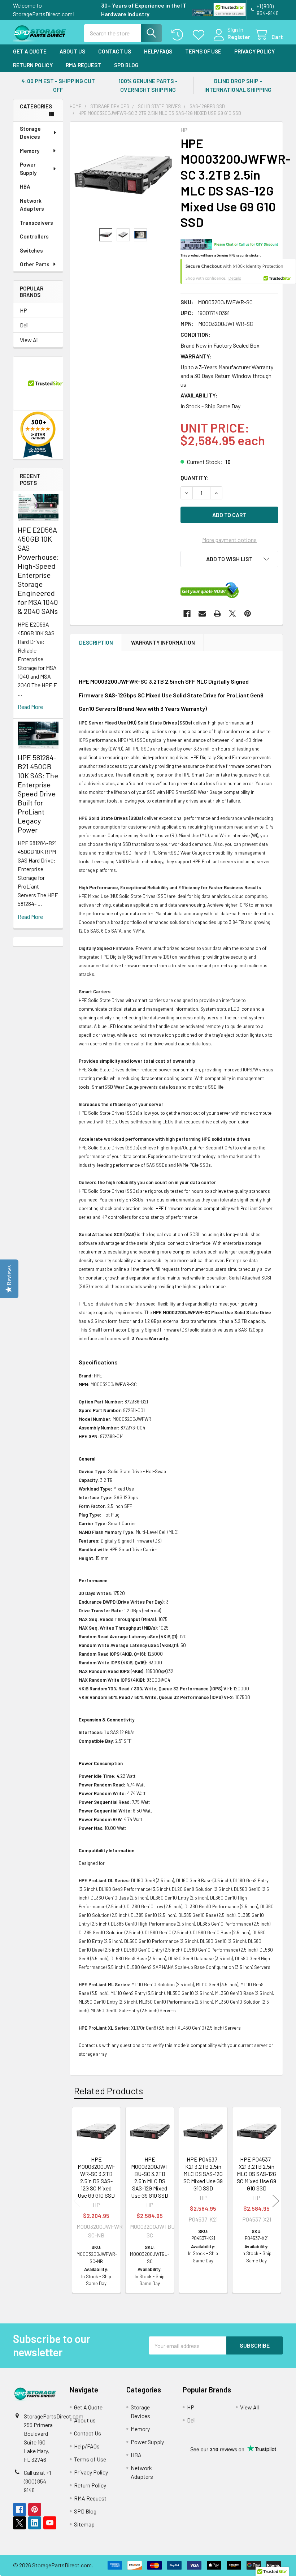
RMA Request (83, 65)
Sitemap (84, 2524)
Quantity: (195, 478)
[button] (229, 559)
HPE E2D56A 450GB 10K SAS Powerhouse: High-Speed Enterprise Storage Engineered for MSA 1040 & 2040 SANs (38, 570)
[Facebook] (187, 614)
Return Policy (33, 65)
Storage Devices (30, 133)
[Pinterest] (248, 614)
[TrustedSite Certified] (230, 10)
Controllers (34, 236)
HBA (25, 186)
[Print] (217, 614)
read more (30, 707)
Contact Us (115, 51)
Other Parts (35, 264)
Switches (31, 250)
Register (239, 37)
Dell (24, 325)
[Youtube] (50, 2523)
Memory (30, 151)
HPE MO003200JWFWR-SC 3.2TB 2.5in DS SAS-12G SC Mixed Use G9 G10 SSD (96, 2177)
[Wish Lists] (200, 35)
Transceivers (36, 223)
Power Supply (28, 169)
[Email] (202, 614)
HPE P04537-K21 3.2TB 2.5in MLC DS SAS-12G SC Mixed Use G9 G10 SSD (203, 2174)
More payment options (229, 540)
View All (29, 340)
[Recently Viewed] (179, 35)
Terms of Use (203, 51)
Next (276, 2201)
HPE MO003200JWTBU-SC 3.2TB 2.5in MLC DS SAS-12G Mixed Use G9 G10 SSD (150, 2177)
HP (23, 310)
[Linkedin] (35, 2523)
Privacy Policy (254, 51)
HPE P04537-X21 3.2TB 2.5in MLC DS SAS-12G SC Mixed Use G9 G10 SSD (256, 2174)
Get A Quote (30, 51)
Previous (77, 2201)
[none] (123, 175)
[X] (232, 614)
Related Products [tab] (108, 2091)
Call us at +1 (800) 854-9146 (37, 2481)
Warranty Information (163, 642)
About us (72, 51)
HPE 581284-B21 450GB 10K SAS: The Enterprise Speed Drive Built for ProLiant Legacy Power (38, 794)
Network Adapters (32, 205)
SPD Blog (126, 65)
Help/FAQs (158, 51)
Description (96, 642)
